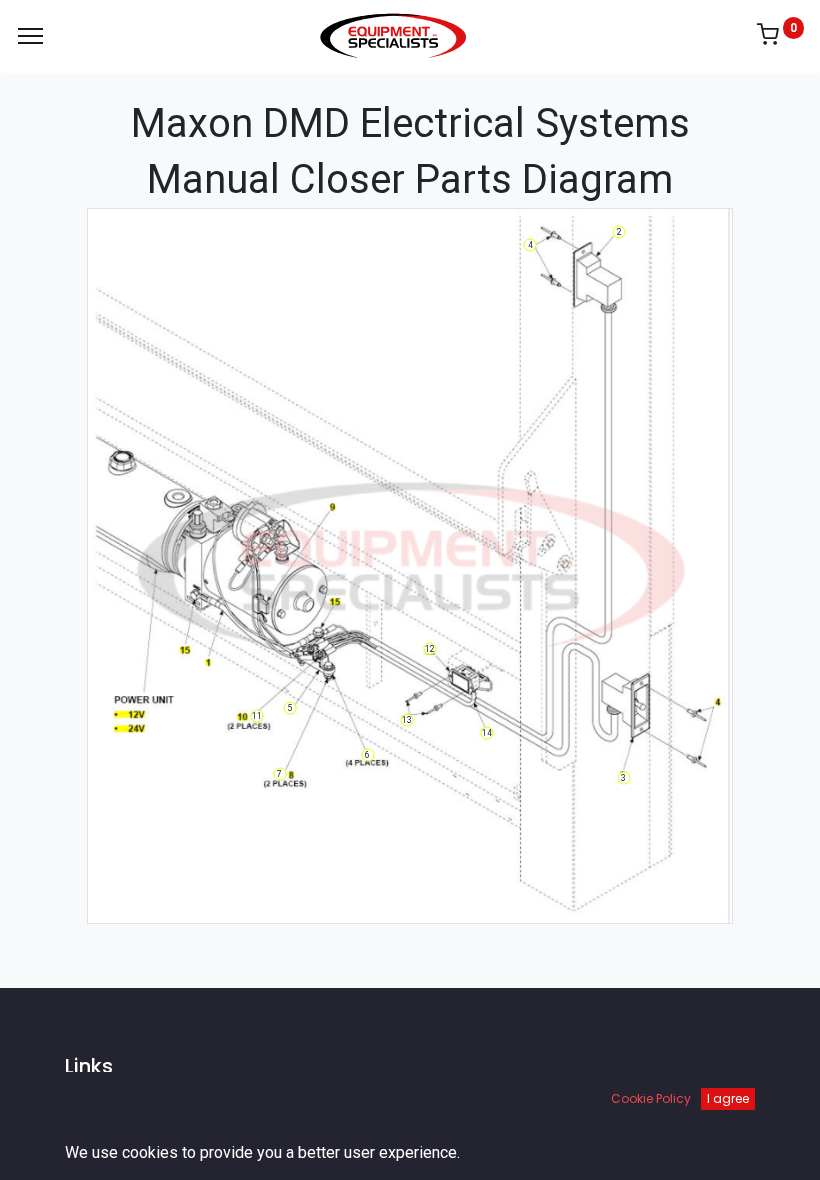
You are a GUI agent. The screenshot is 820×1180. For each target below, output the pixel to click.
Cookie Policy (651, 1098)
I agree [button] (728, 1098)
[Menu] (30, 36)
